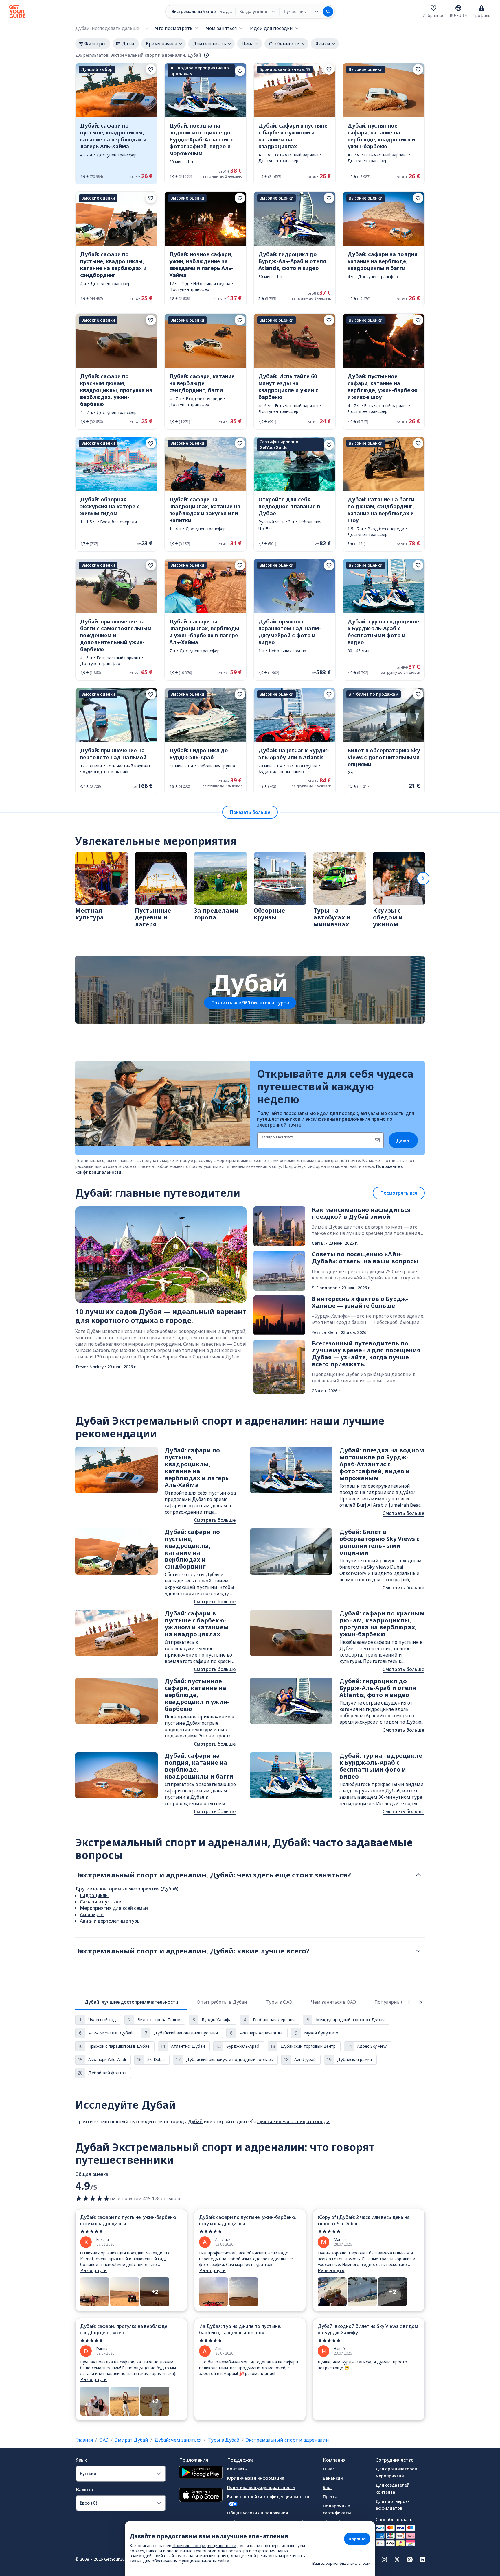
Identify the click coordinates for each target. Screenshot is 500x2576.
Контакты (237, 2469)
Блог (328, 2487)
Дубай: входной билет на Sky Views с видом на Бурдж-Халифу (368, 2329)
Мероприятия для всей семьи (114, 1908)
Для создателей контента (393, 2489)
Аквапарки (92, 1914)
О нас (329, 2469)
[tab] (131, 2002)
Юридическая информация (256, 2478)
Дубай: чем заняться (178, 2440)
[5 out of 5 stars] (131, 2231)
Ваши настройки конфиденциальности (268, 2497)
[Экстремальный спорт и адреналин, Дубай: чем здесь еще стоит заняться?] (418, 1875)
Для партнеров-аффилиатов (392, 2505)
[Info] (206, 55)
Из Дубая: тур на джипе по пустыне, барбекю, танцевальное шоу (240, 2329)
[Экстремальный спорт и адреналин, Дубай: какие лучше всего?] (418, 1951)
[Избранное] (433, 8)
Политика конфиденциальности (261, 2487)
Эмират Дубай (132, 2440)
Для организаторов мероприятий (396, 2472)
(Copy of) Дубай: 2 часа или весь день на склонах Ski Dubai (364, 2220)
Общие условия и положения (258, 2513)
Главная (84, 2440)
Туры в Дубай (224, 2440)
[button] (116, 124)
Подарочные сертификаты (337, 2509)
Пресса (330, 2497)
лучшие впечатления (281, 2121)
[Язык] (458, 8)
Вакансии (333, 2478)
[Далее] (423, 878)
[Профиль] (481, 8)
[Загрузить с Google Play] (201, 2473)
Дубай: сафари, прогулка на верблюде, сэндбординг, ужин (124, 2329)
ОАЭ (104, 2440)
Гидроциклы (94, 1895)
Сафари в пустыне (100, 1902)
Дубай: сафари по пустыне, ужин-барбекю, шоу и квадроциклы (129, 2220)
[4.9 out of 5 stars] (93, 2198)
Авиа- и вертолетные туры (110, 1921)
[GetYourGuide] (17, 12)
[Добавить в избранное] (151, 69)
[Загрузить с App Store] (201, 2495)
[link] (116, 124)
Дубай (195, 2121)
